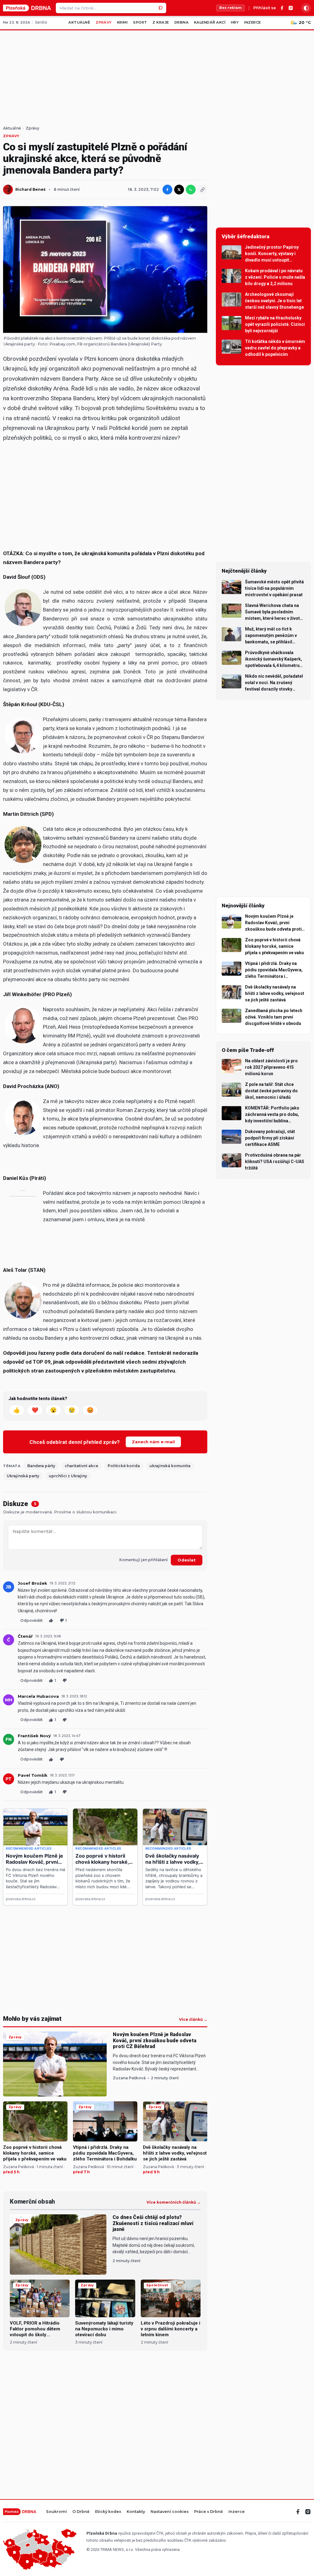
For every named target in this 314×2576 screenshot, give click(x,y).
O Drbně (81, 2512)
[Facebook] (282, 8)
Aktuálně (79, 22)
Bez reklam (230, 8)
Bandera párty (41, 1466)
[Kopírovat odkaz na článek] (202, 190)
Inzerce (252, 22)
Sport (140, 22)
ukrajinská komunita (170, 1466)
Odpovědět (31, 1620)
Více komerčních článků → (174, 2202)
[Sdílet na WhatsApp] (191, 190)
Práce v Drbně (209, 2512)
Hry (235, 22)
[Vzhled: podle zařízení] (306, 8)
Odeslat (187, 1560)
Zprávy (104, 22)
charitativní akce (81, 1466)
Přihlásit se (265, 8)
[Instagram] (291, 8)
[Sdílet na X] (179, 190)
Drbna (182, 22)
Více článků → (193, 2020)
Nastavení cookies (170, 2512)
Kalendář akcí (210, 22)
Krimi (122, 22)
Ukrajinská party (23, 1476)
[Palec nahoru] (51, 1620)
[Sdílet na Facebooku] (167, 190)
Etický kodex (108, 2512)
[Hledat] (161, 8)
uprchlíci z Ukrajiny (68, 1476)
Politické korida (124, 1466)
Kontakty (136, 2512)
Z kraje (161, 22)
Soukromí (56, 2512)
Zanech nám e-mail (153, 1442)
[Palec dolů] (65, 1680)
